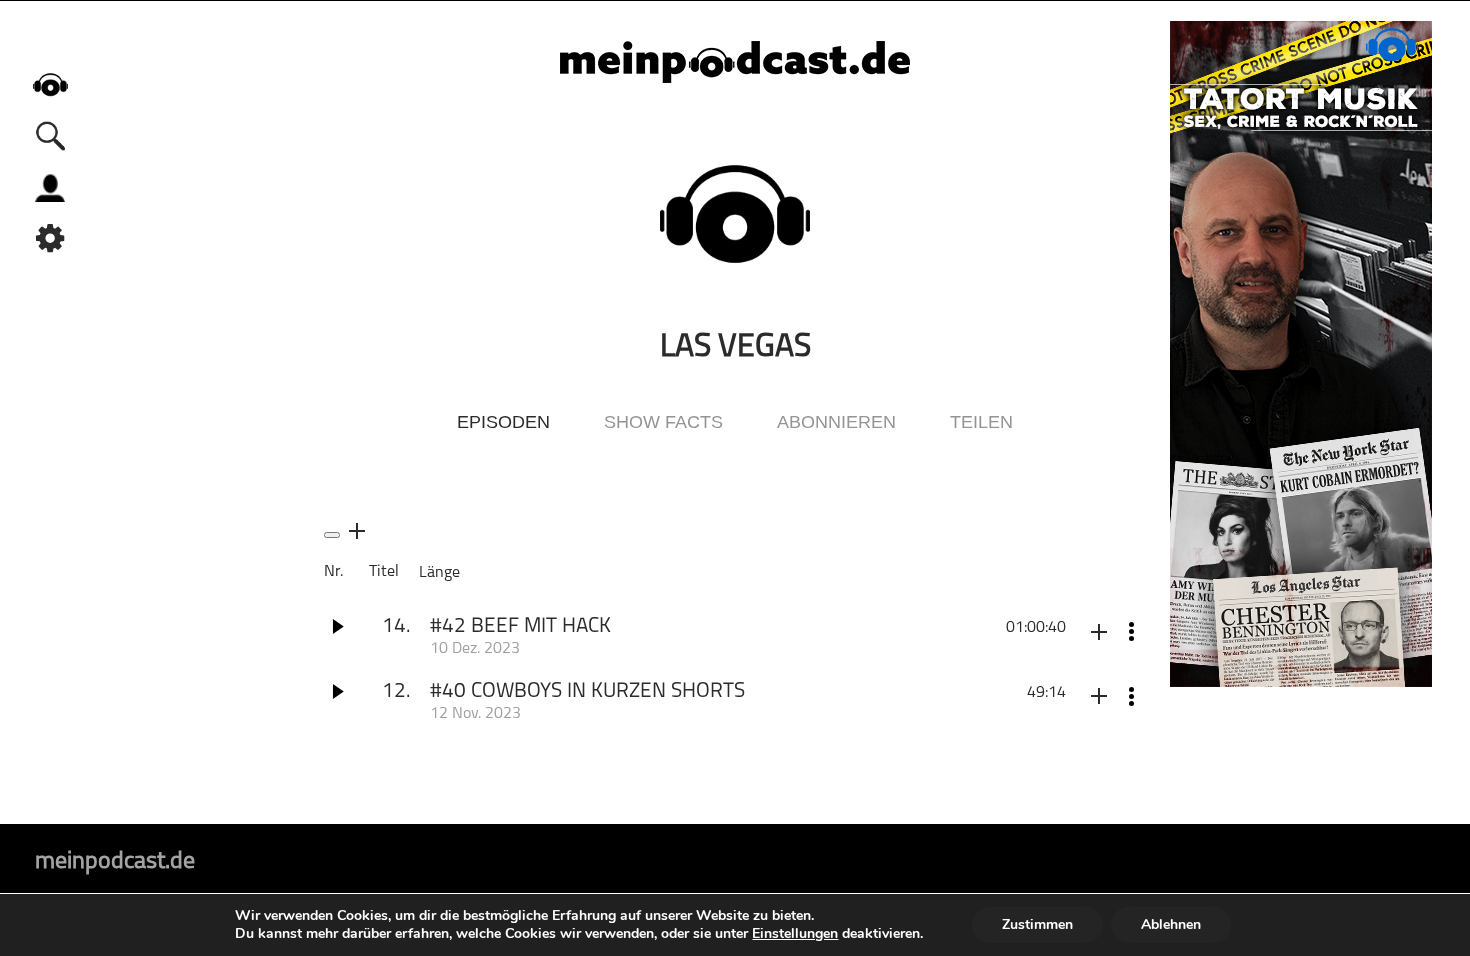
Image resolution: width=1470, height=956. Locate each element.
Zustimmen (1037, 924)
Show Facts (663, 422)
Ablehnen (1171, 924)
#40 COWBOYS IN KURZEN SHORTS (587, 691)
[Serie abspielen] (332, 535)
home (50, 84)
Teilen (981, 422)
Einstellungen (795, 934)
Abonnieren (836, 422)
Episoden (503, 422)
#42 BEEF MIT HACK (520, 626)
